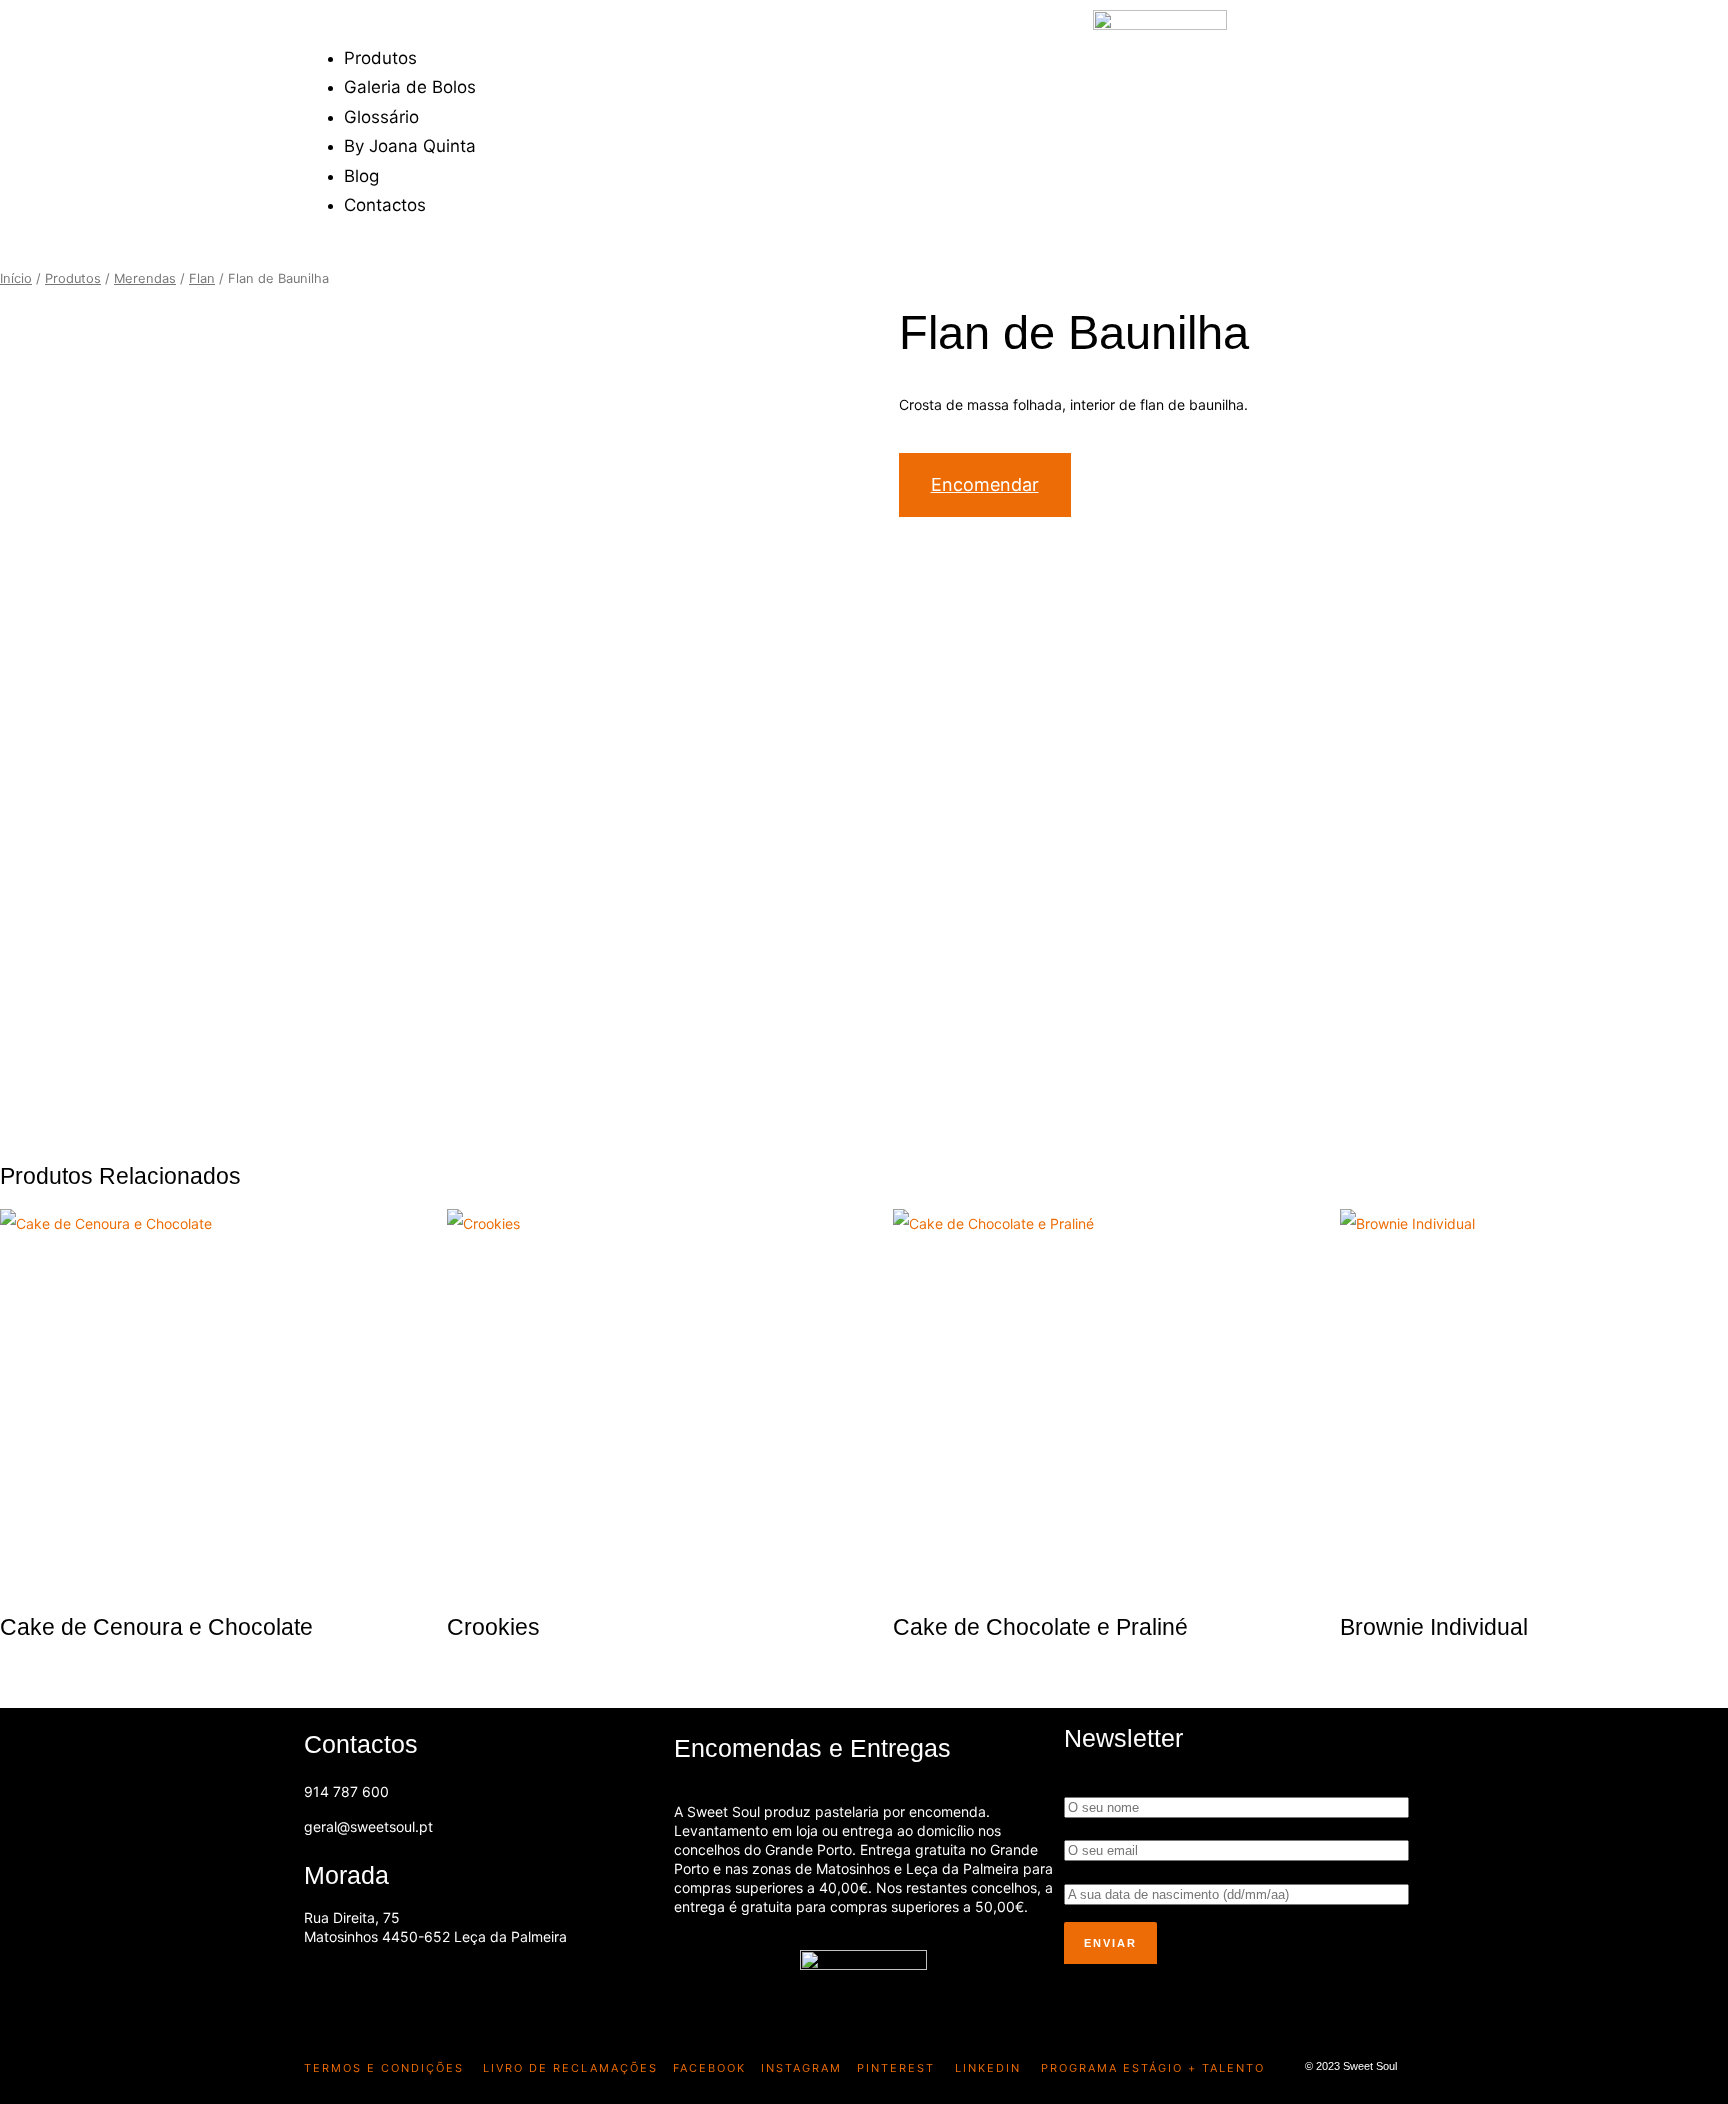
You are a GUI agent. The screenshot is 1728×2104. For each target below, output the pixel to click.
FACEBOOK (709, 2068)
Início (16, 278)
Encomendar (985, 484)
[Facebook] (329, 1987)
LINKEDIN (988, 2068)
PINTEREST (896, 2068)
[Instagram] (388, 1987)
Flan (202, 278)
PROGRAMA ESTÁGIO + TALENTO (1153, 2068)
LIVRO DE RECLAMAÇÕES (568, 2068)
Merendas (145, 278)
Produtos (73, 278)
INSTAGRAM (801, 2068)
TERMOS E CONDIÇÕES (384, 2068)
